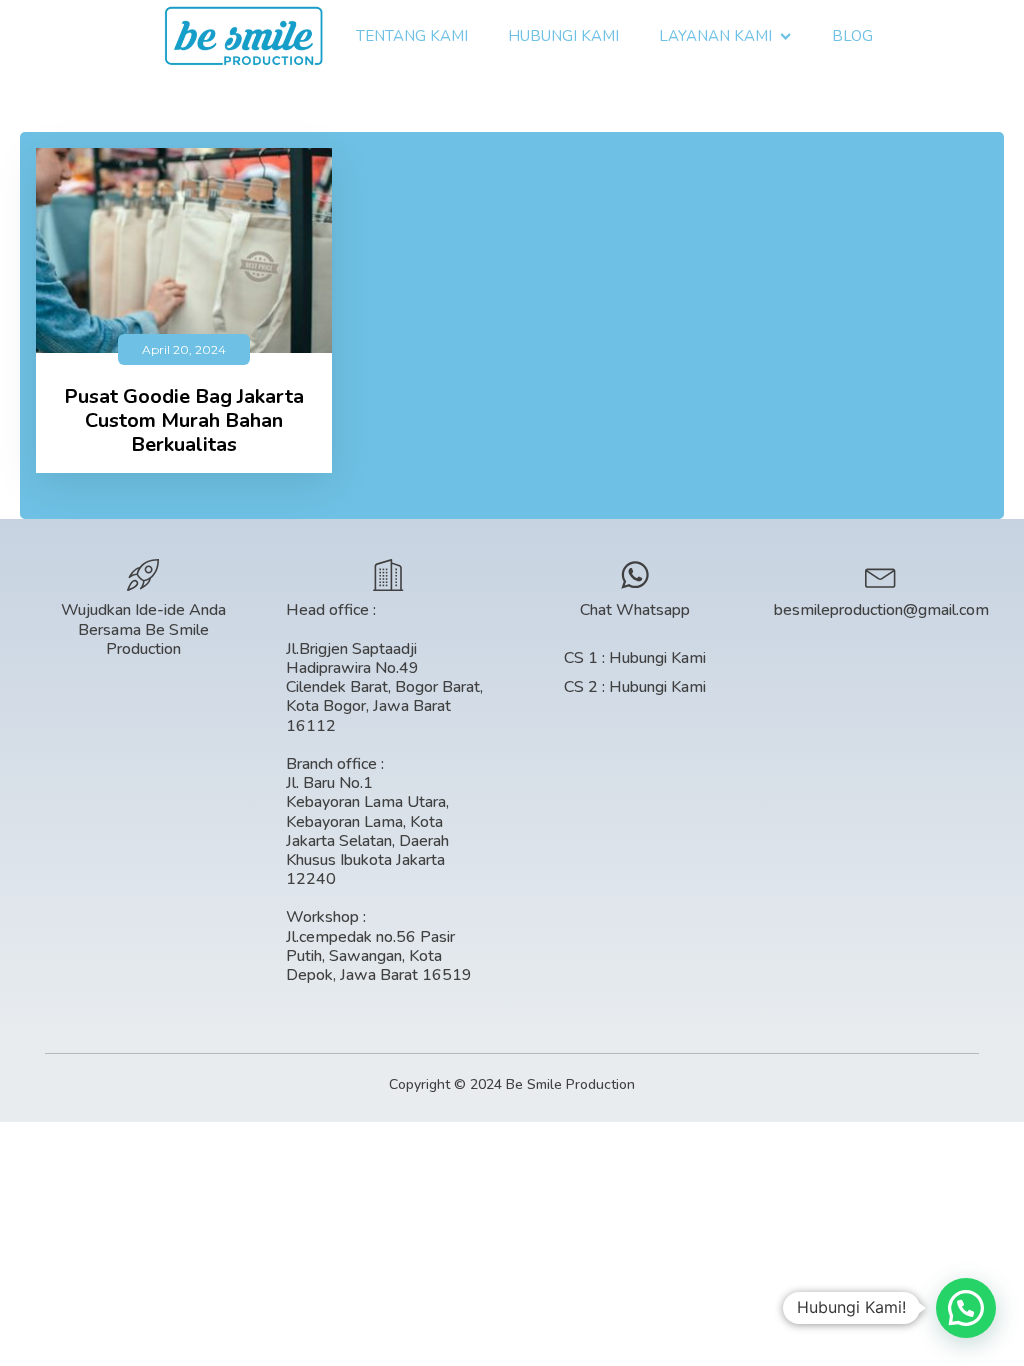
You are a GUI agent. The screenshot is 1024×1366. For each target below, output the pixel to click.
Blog (852, 36)
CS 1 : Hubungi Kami (635, 658)
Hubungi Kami (563, 36)
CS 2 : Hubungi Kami (635, 687)
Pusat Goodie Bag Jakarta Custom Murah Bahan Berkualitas (184, 421)
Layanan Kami (715, 36)
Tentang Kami (412, 36)
